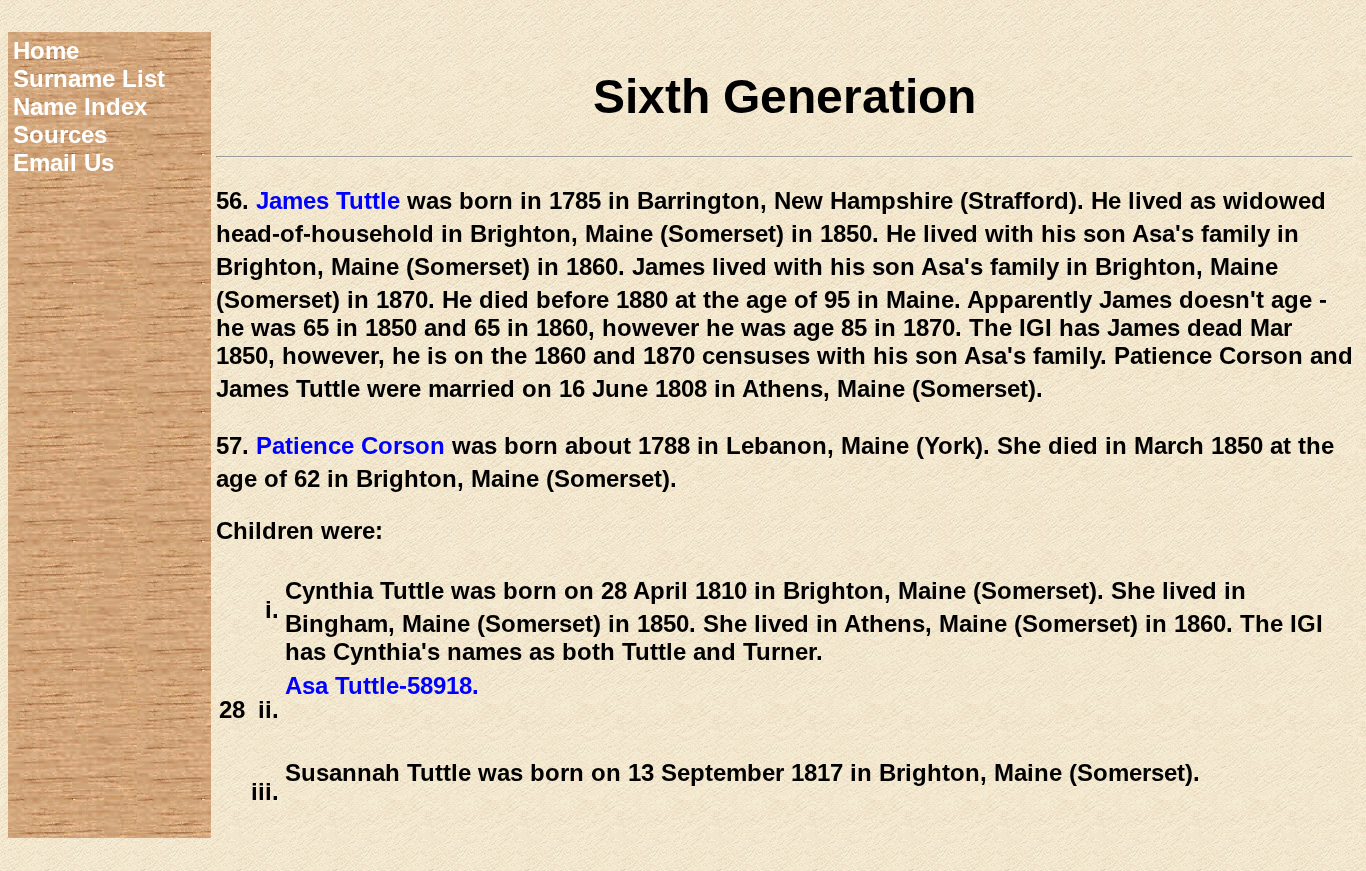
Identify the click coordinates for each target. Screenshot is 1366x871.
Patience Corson (350, 445)
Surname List (89, 78)
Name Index (80, 106)
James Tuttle (328, 200)
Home (46, 50)
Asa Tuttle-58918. (382, 685)
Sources (60, 134)
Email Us (63, 162)
